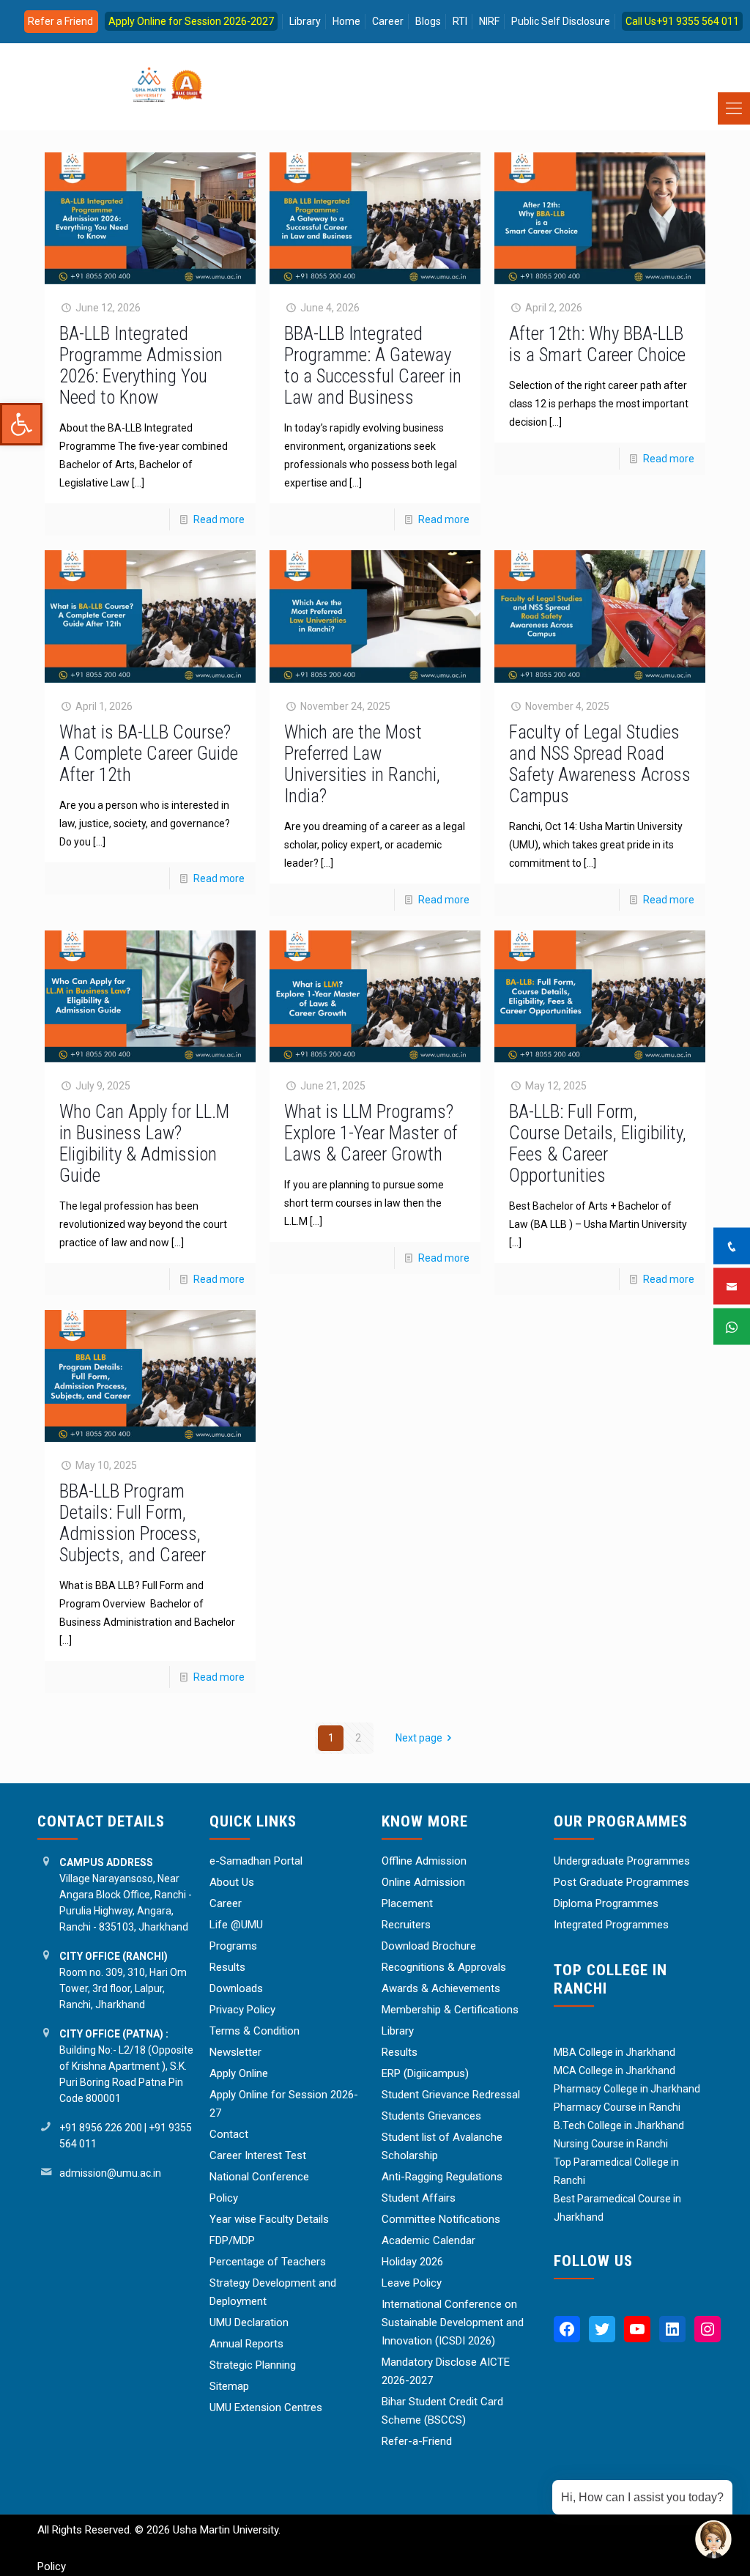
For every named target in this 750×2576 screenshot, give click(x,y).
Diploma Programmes (606, 1903)
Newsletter (235, 2052)
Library (305, 21)
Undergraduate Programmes (622, 1861)
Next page (419, 1738)
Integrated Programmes (611, 1925)
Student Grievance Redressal (451, 2095)
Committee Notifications (441, 2219)
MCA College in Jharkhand (615, 2070)
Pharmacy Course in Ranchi (617, 2107)
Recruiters (406, 1925)
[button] (21, 424)
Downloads (236, 1988)
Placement (407, 1903)
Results (227, 1967)
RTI (460, 21)
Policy (224, 2198)
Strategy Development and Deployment (273, 2292)
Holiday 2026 (412, 2262)
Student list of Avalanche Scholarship (442, 2146)
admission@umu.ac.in (110, 2173)
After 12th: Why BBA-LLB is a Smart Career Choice (597, 344)
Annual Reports (246, 2344)
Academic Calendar (428, 2240)
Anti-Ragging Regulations (442, 2177)
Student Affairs (419, 2198)
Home (346, 21)
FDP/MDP (232, 2240)
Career (388, 21)
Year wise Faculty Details (269, 2219)
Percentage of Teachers (268, 2262)
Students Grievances (431, 2116)
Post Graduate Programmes (621, 1882)
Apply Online (239, 2073)
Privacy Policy (242, 2010)
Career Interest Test (258, 2155)
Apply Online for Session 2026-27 (284, 2104)
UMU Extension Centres (266, 2407)
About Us (232, 1882)
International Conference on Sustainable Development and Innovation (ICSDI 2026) (453, 2323)
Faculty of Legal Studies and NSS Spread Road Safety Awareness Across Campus (600, 764)
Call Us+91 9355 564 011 (682, 21)
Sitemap (229, 2386)
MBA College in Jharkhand (615, 2052)
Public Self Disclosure (561, 21)
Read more (219, 519)
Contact (229, 2134)
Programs (233, 1946)
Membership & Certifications (450, 2010)
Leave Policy (412, 2283)
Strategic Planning (253, 2365)
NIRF (489, 21)
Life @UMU (236, 1925)
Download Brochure (429, 1946)
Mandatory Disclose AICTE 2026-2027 (446, 2371)
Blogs (428, 21)
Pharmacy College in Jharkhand (627, 2089)
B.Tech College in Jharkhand (619, 2125)
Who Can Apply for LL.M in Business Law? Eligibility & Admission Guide (144, 1144)
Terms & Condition (255, 2031)
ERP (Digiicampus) (425, 2073)
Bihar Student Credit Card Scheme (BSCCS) (442, 2411)
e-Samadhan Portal (256, 1861)
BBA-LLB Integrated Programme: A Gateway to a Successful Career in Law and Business (373, 366)
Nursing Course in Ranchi (611, 2144)
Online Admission (423, 1882)
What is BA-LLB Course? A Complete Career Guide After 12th (149, 754)
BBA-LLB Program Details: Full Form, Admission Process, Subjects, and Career (133, 1523)
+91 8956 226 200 (101, 2128)
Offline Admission (424, 1861)
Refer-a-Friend (417, 2441)
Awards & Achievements (441, 1988)
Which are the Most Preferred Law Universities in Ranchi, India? (362, 764)
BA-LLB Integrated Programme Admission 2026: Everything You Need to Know (141, 366)
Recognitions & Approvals (444, 1967)
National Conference (259, 2177)
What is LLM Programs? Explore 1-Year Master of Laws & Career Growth (371, 1133)
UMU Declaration (249, 2323)
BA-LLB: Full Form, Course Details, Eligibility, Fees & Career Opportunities (598, 1144)
